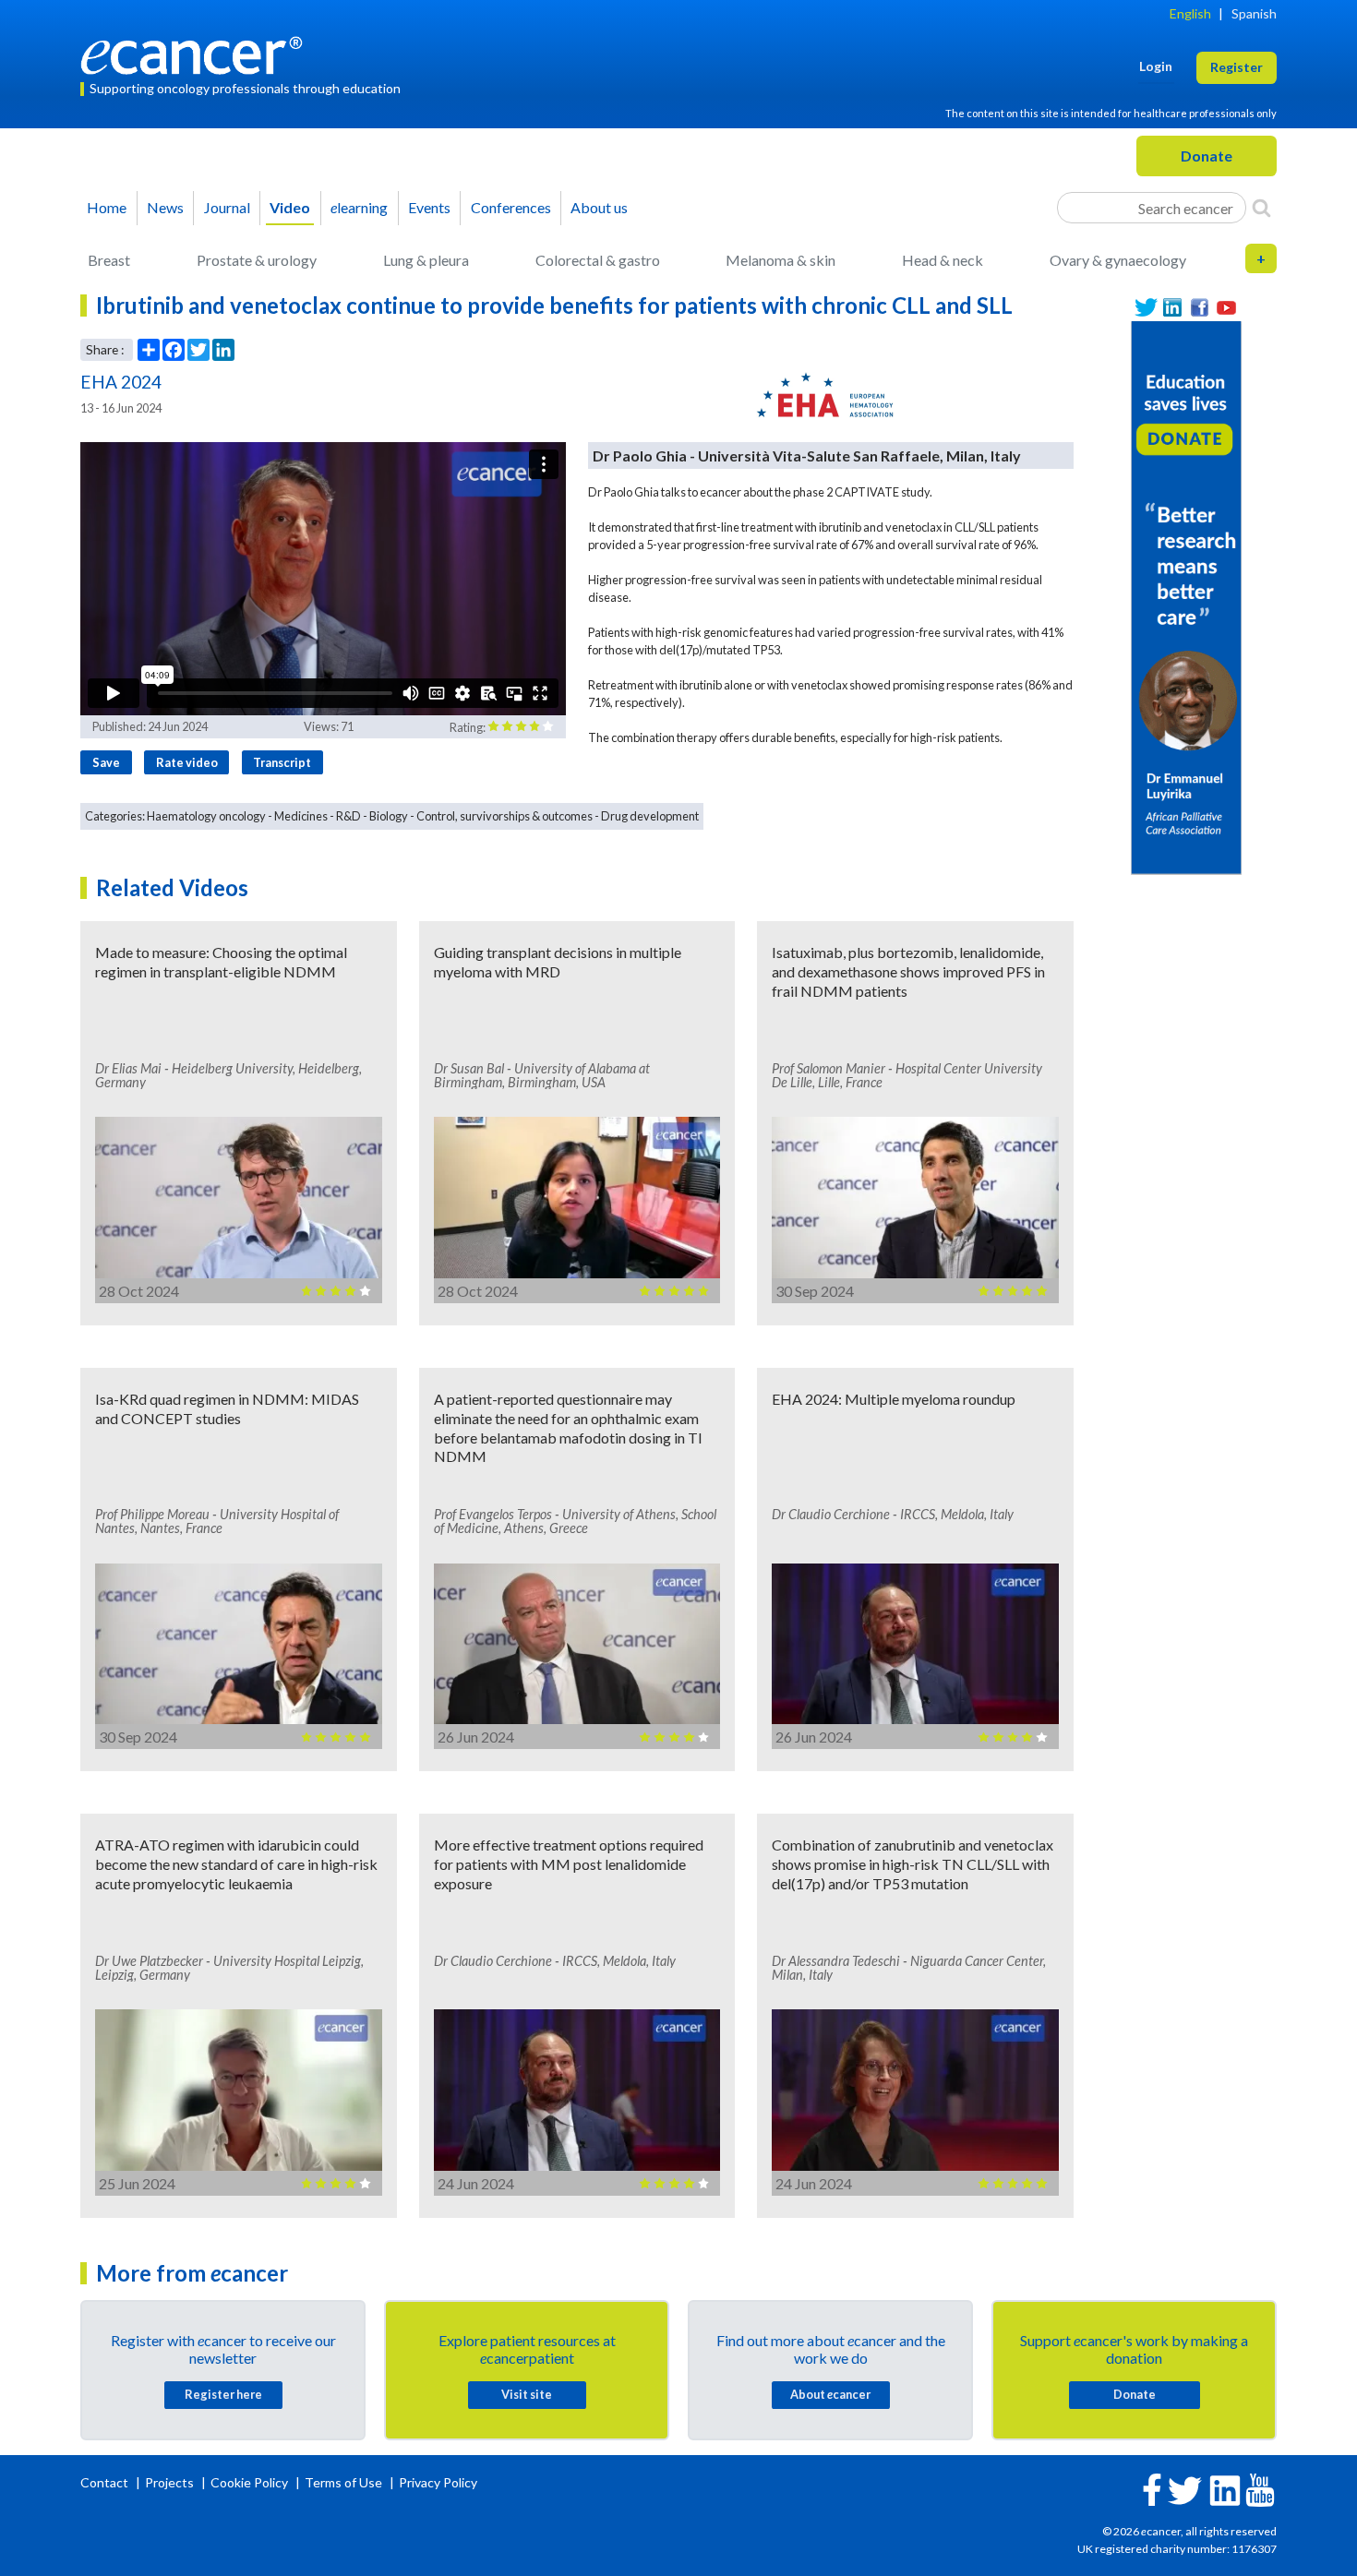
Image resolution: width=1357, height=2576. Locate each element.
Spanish (1254, 13)
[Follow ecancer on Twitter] (1185, 2489)
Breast (109, 260)
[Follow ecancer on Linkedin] (1225, 2489)
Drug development (650, 816)
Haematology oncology (206, 816)
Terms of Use (343, 2482)
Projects (171, 2482)
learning (359, 207)
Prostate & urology (257, 260)
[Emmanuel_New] (1186, 596)
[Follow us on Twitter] (1146, 308)
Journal (227, 207)
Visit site (527, 2394)
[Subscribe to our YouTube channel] (1226, 308)
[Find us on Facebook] (1200, 308)
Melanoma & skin (781, 260)
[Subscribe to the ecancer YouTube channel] (1260, 2488)
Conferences (511, 207)
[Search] (1261, 208)
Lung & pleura (426, 260)
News (165, 207)
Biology (389, 816)
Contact (106, 2482)
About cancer (830, 2394)
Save (106, 762)
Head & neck (943, 260)
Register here (223, 2394)
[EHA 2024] (825, 395)
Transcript (282, 762)
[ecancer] (197, 53)
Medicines (301, 816)
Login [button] (1156, 66)
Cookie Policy (249, 2482)
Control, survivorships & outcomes (504, 816)
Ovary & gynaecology (1118, 260)
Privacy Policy (438, 2482)
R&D (348, 816)
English (1190, 13)
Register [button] (1237, 67)
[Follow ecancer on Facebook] (1152, 2488)
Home (107, 207)
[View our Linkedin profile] (1173, 308)
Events (429, 207)
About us (599, 207)
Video (290, 207)
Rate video (187, 762)
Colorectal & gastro (598, 260)
